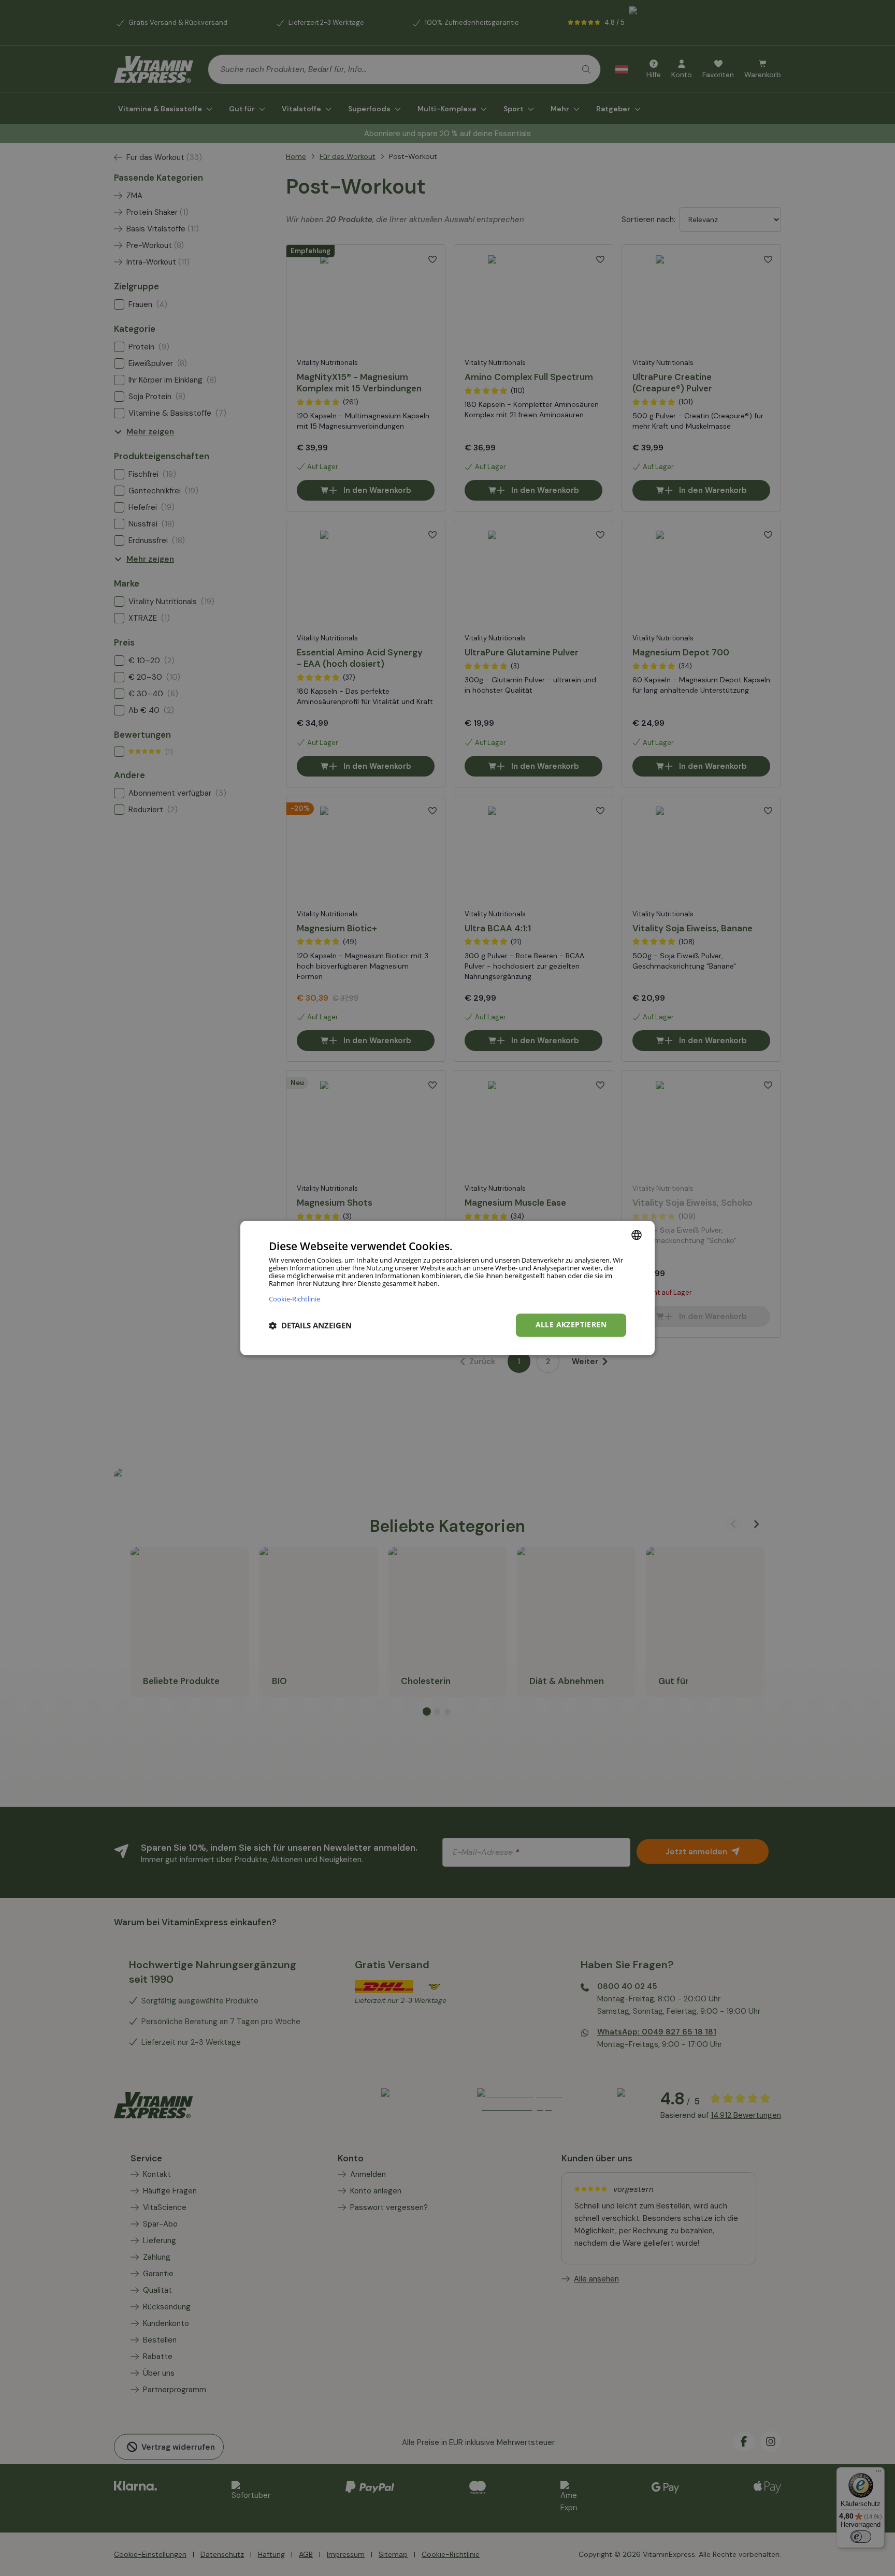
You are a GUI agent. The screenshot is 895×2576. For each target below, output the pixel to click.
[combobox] (637, 1235)
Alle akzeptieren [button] (571, 1325)
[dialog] (447, 1288)
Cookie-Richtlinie (294, 1299)
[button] (310, 1325)
